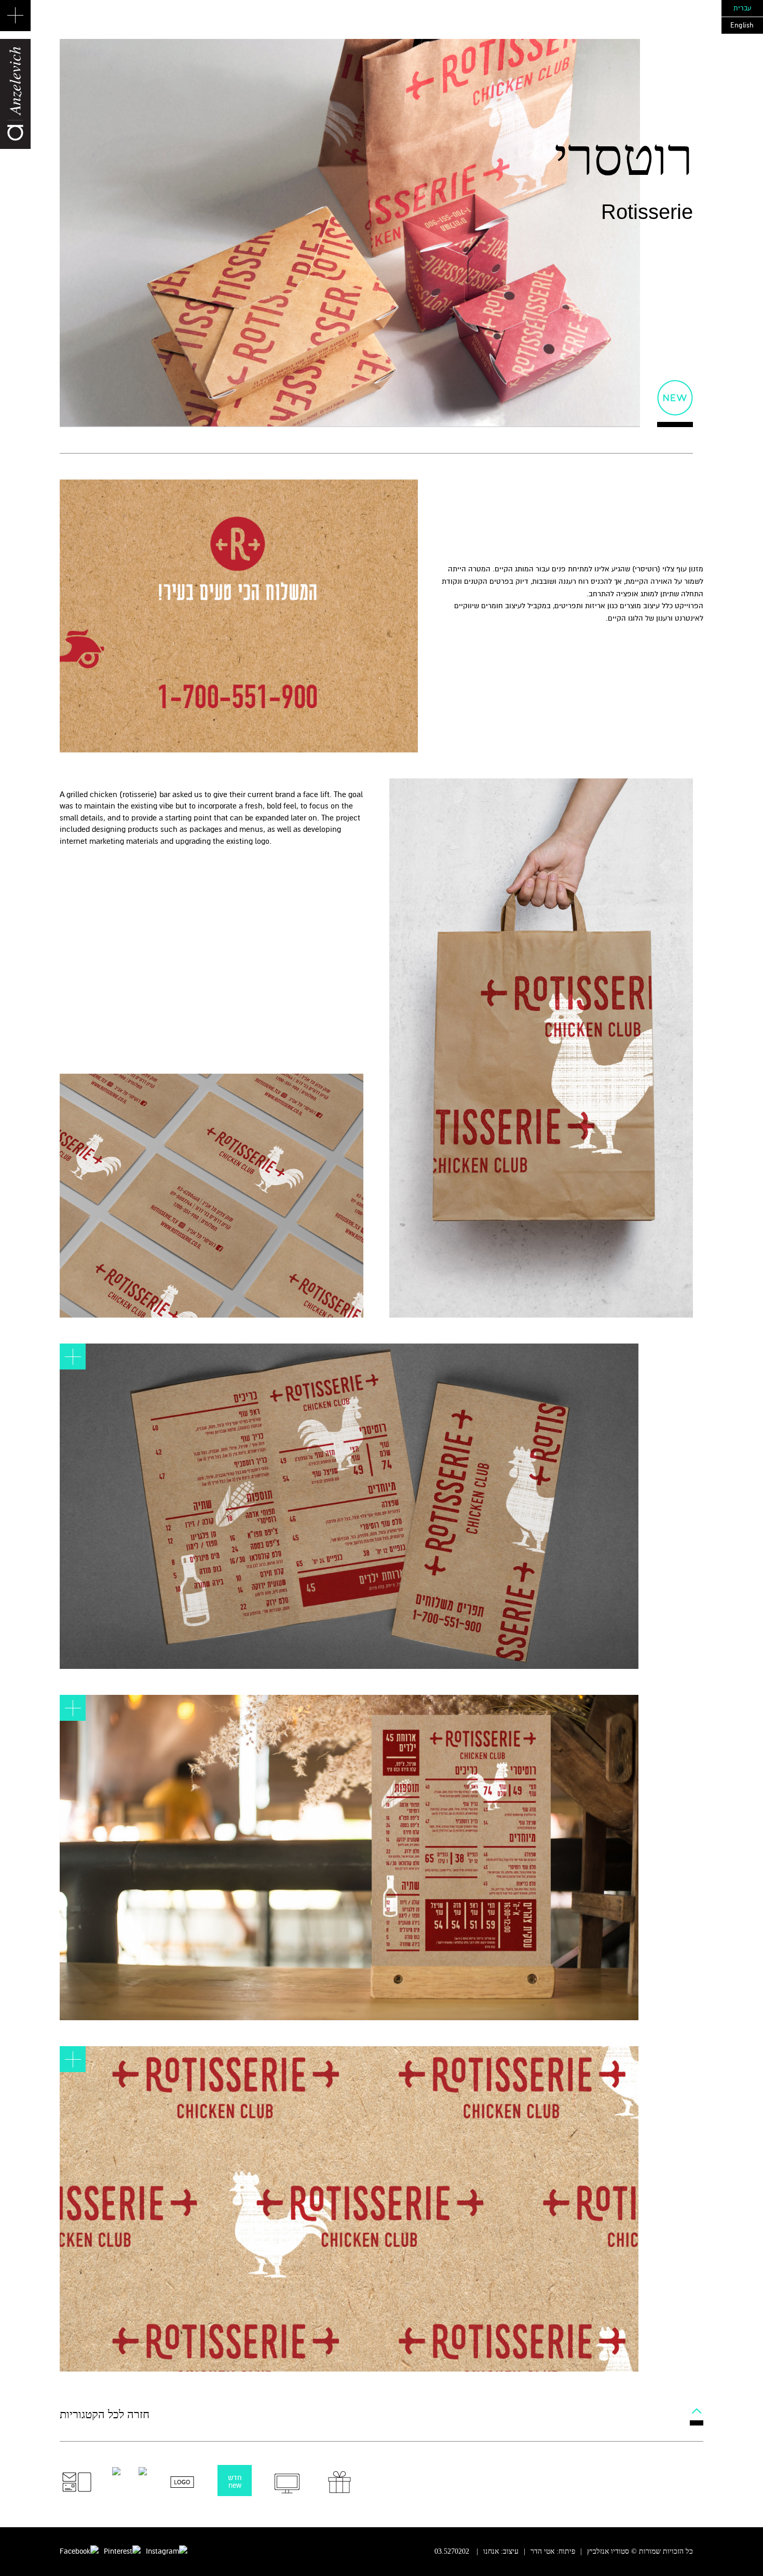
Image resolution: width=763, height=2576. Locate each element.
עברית (742, 8)
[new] (675, 398)
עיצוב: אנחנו (501, 2551)
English (742, 25)
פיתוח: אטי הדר (553, 2551)
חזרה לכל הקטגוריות (105, 2414)
